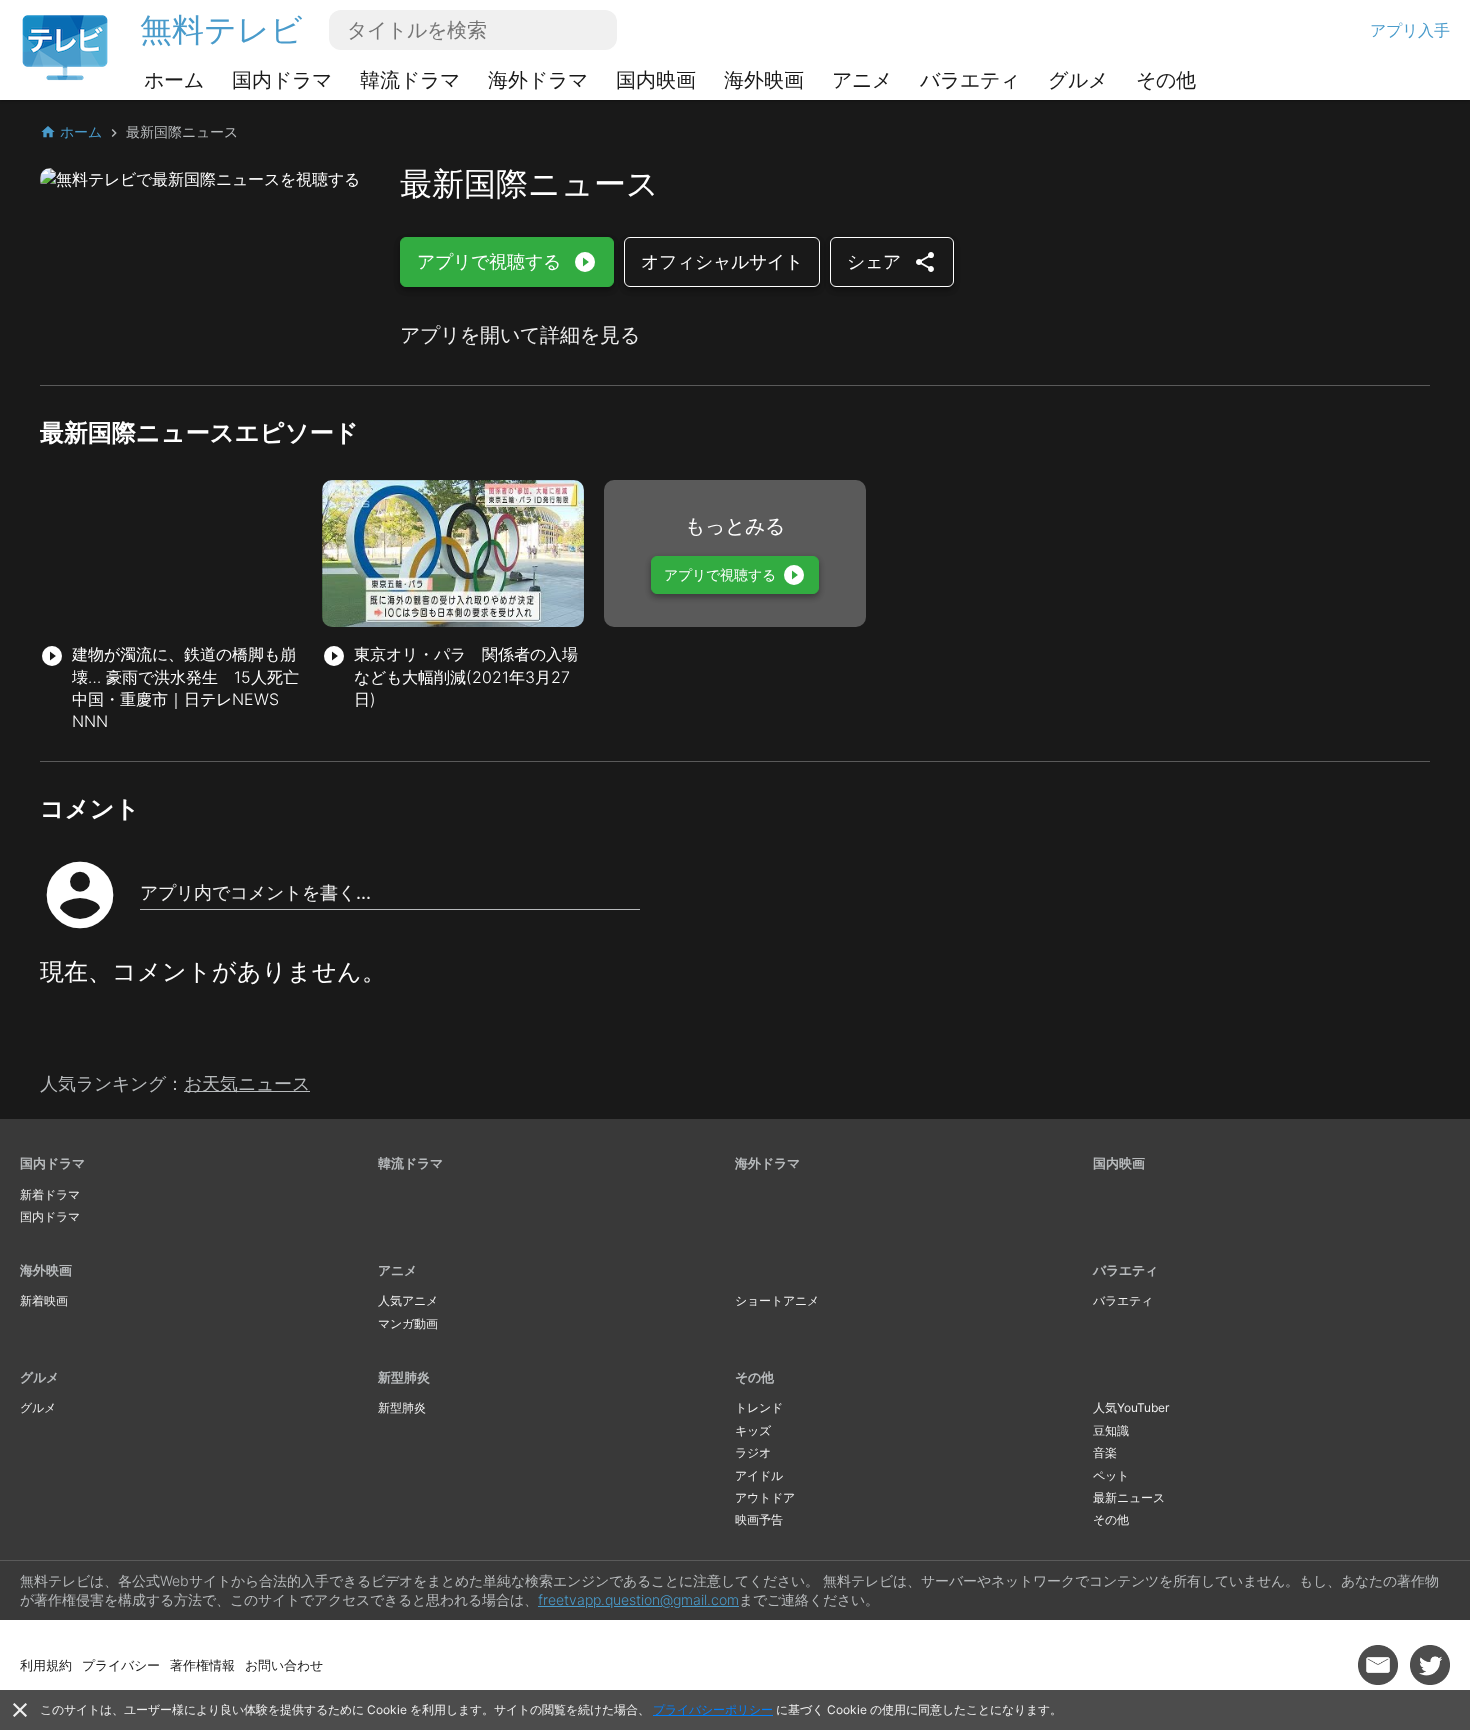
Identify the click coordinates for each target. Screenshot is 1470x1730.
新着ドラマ (50, 1194)
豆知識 (1111, 1430)
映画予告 (759, 1519)
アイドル (759, 1475)
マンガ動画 (408, 1323)
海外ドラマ (538, 80)
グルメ (1078, 80)
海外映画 (764, 80)
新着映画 (44, 1300)
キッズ (753, 1430)
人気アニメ (408, 1300)
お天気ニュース (247, 1083)
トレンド (759, 1407)
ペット (1111, 1475)
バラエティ (970, 80)
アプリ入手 (1410, 30)
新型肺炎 (404, 1377)
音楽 (1105, 1452)
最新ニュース (1129, 1497)
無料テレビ (221, 29)
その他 (1166, 80)
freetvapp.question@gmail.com (638, 1599)
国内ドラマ (282, 80)
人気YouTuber (1131, 1407)
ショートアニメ (777, 1300)
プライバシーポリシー (713, 1709)
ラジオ (753, 1452)
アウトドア (765, 1497)
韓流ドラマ (410, 80)
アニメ (862, 80)
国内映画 (656, 80)
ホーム (174, 80)
